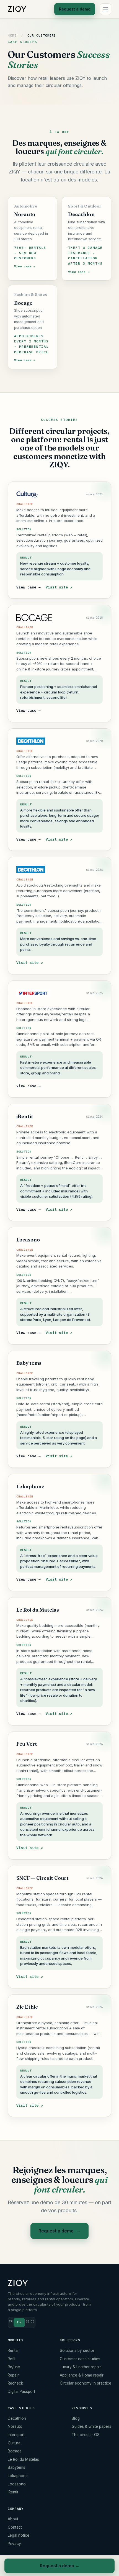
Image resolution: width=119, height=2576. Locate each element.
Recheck (15, 2383)
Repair (13, 2375)
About (13, 2519)
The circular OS (86, 2435)
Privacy (14, 2544)
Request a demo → (60, 2566)
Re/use (14, 2367)
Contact (15, 2527)
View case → (29, 587)
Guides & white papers (91, 2426)
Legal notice (19, 2535)
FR (11, 2321)
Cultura (14, 2443)
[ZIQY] (17, 9)
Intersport (16, 2435)
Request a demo (75, 9)
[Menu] (105, 9)
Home (12, 35)
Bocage (15, 2451)
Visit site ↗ (59, 587)
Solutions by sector (77, 2350)
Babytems (16, 2467)
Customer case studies (80, 2359)
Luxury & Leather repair (80, 2367)
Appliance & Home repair (82, 2375)
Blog (76, 2418)
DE (32, 2321)
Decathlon (17, 2418)
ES (28, 2321)
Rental (13, 2350)
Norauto (15, 2426)
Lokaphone (18, 2476)
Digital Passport (21, 2391)
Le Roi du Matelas (23, 2459)
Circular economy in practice (86, 2383)
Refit (12, 2359)
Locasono (17, 2484)
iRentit (13, 2492)
